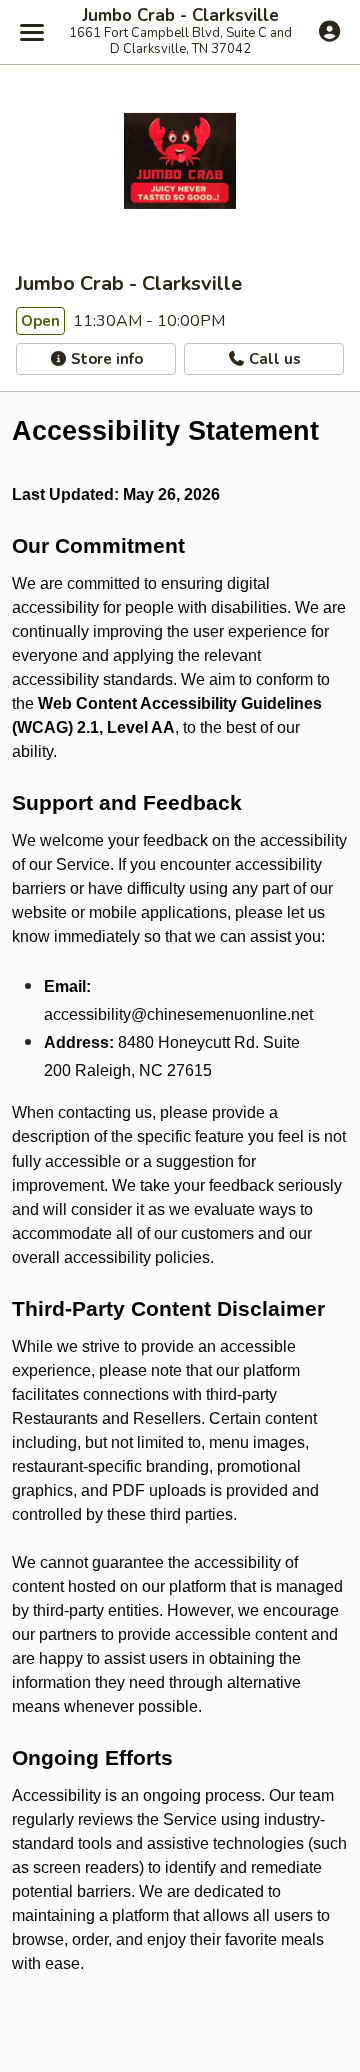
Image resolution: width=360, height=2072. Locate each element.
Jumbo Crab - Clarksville (180, 16)
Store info (105, 359)
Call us (273, 359)
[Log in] (329, 31)
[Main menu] (32, 32)
